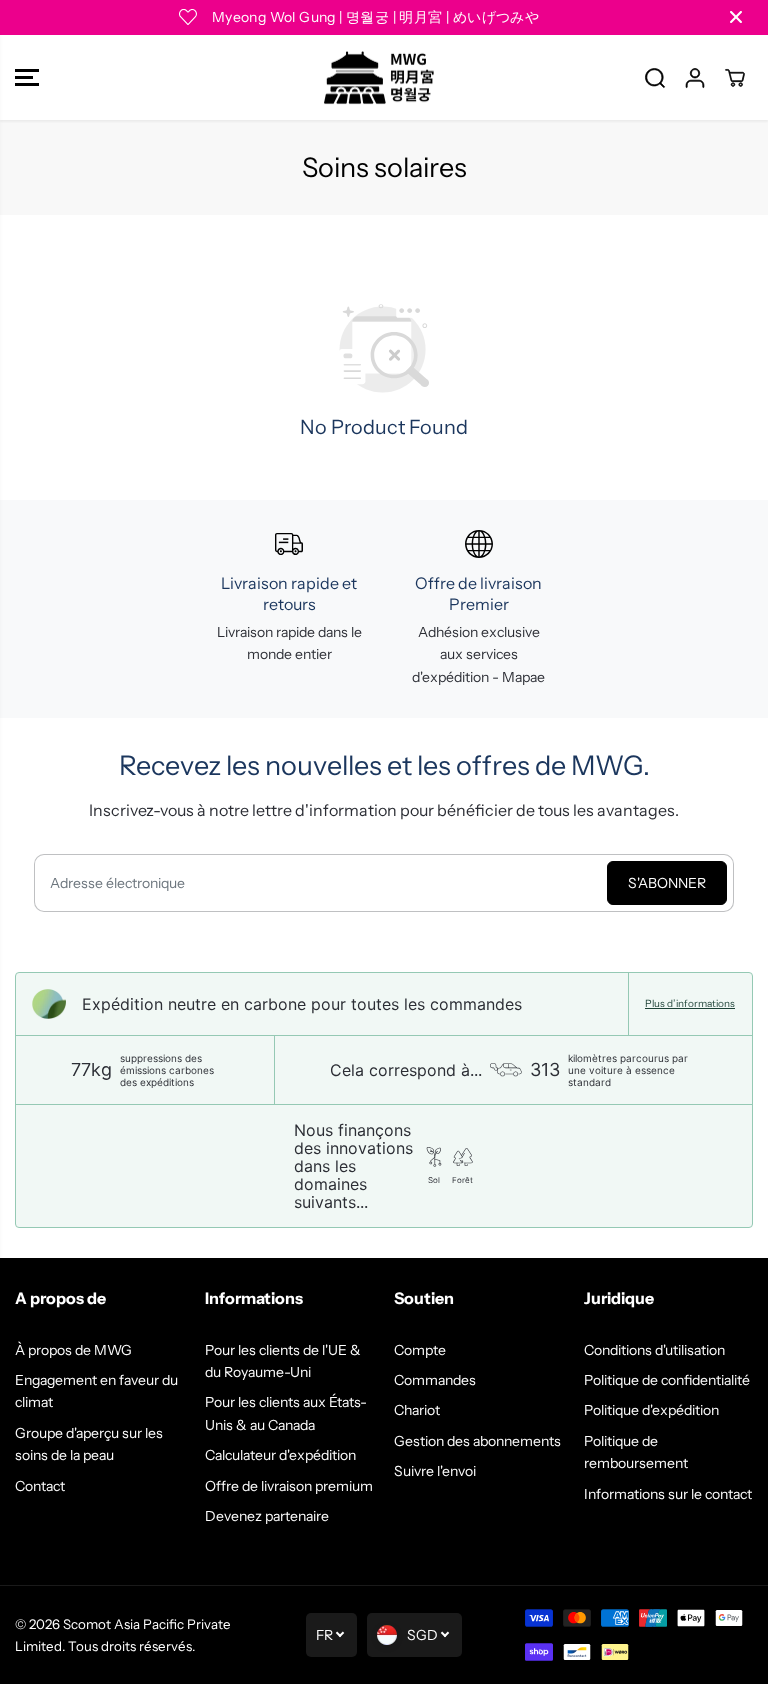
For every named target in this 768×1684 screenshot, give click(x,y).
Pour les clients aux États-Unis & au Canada (286, 1413)
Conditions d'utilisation (654, 1350)
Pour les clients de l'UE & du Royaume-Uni (283, 1361)
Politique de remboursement (636, 1452)
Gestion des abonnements (477, 1441)
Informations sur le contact (668, 1494)
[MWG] (379, 78)
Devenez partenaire (267, 1516)
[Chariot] (735, 78)
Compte (420, 1350)
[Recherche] (655, 78)
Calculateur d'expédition (280, 1455)
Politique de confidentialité (667, 1380)
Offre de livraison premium (289, 1486)
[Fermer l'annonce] (736, 17)
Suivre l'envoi (435, 1471)
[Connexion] (695, 78)
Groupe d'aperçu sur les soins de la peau (89, 1444)
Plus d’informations (690, 1004)
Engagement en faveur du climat (96, 1391)
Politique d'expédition (651, 1410)
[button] (27, 78)
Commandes (435, 1380)
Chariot (417, 1410)
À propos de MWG (73, 1350)
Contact (40, 1486)
